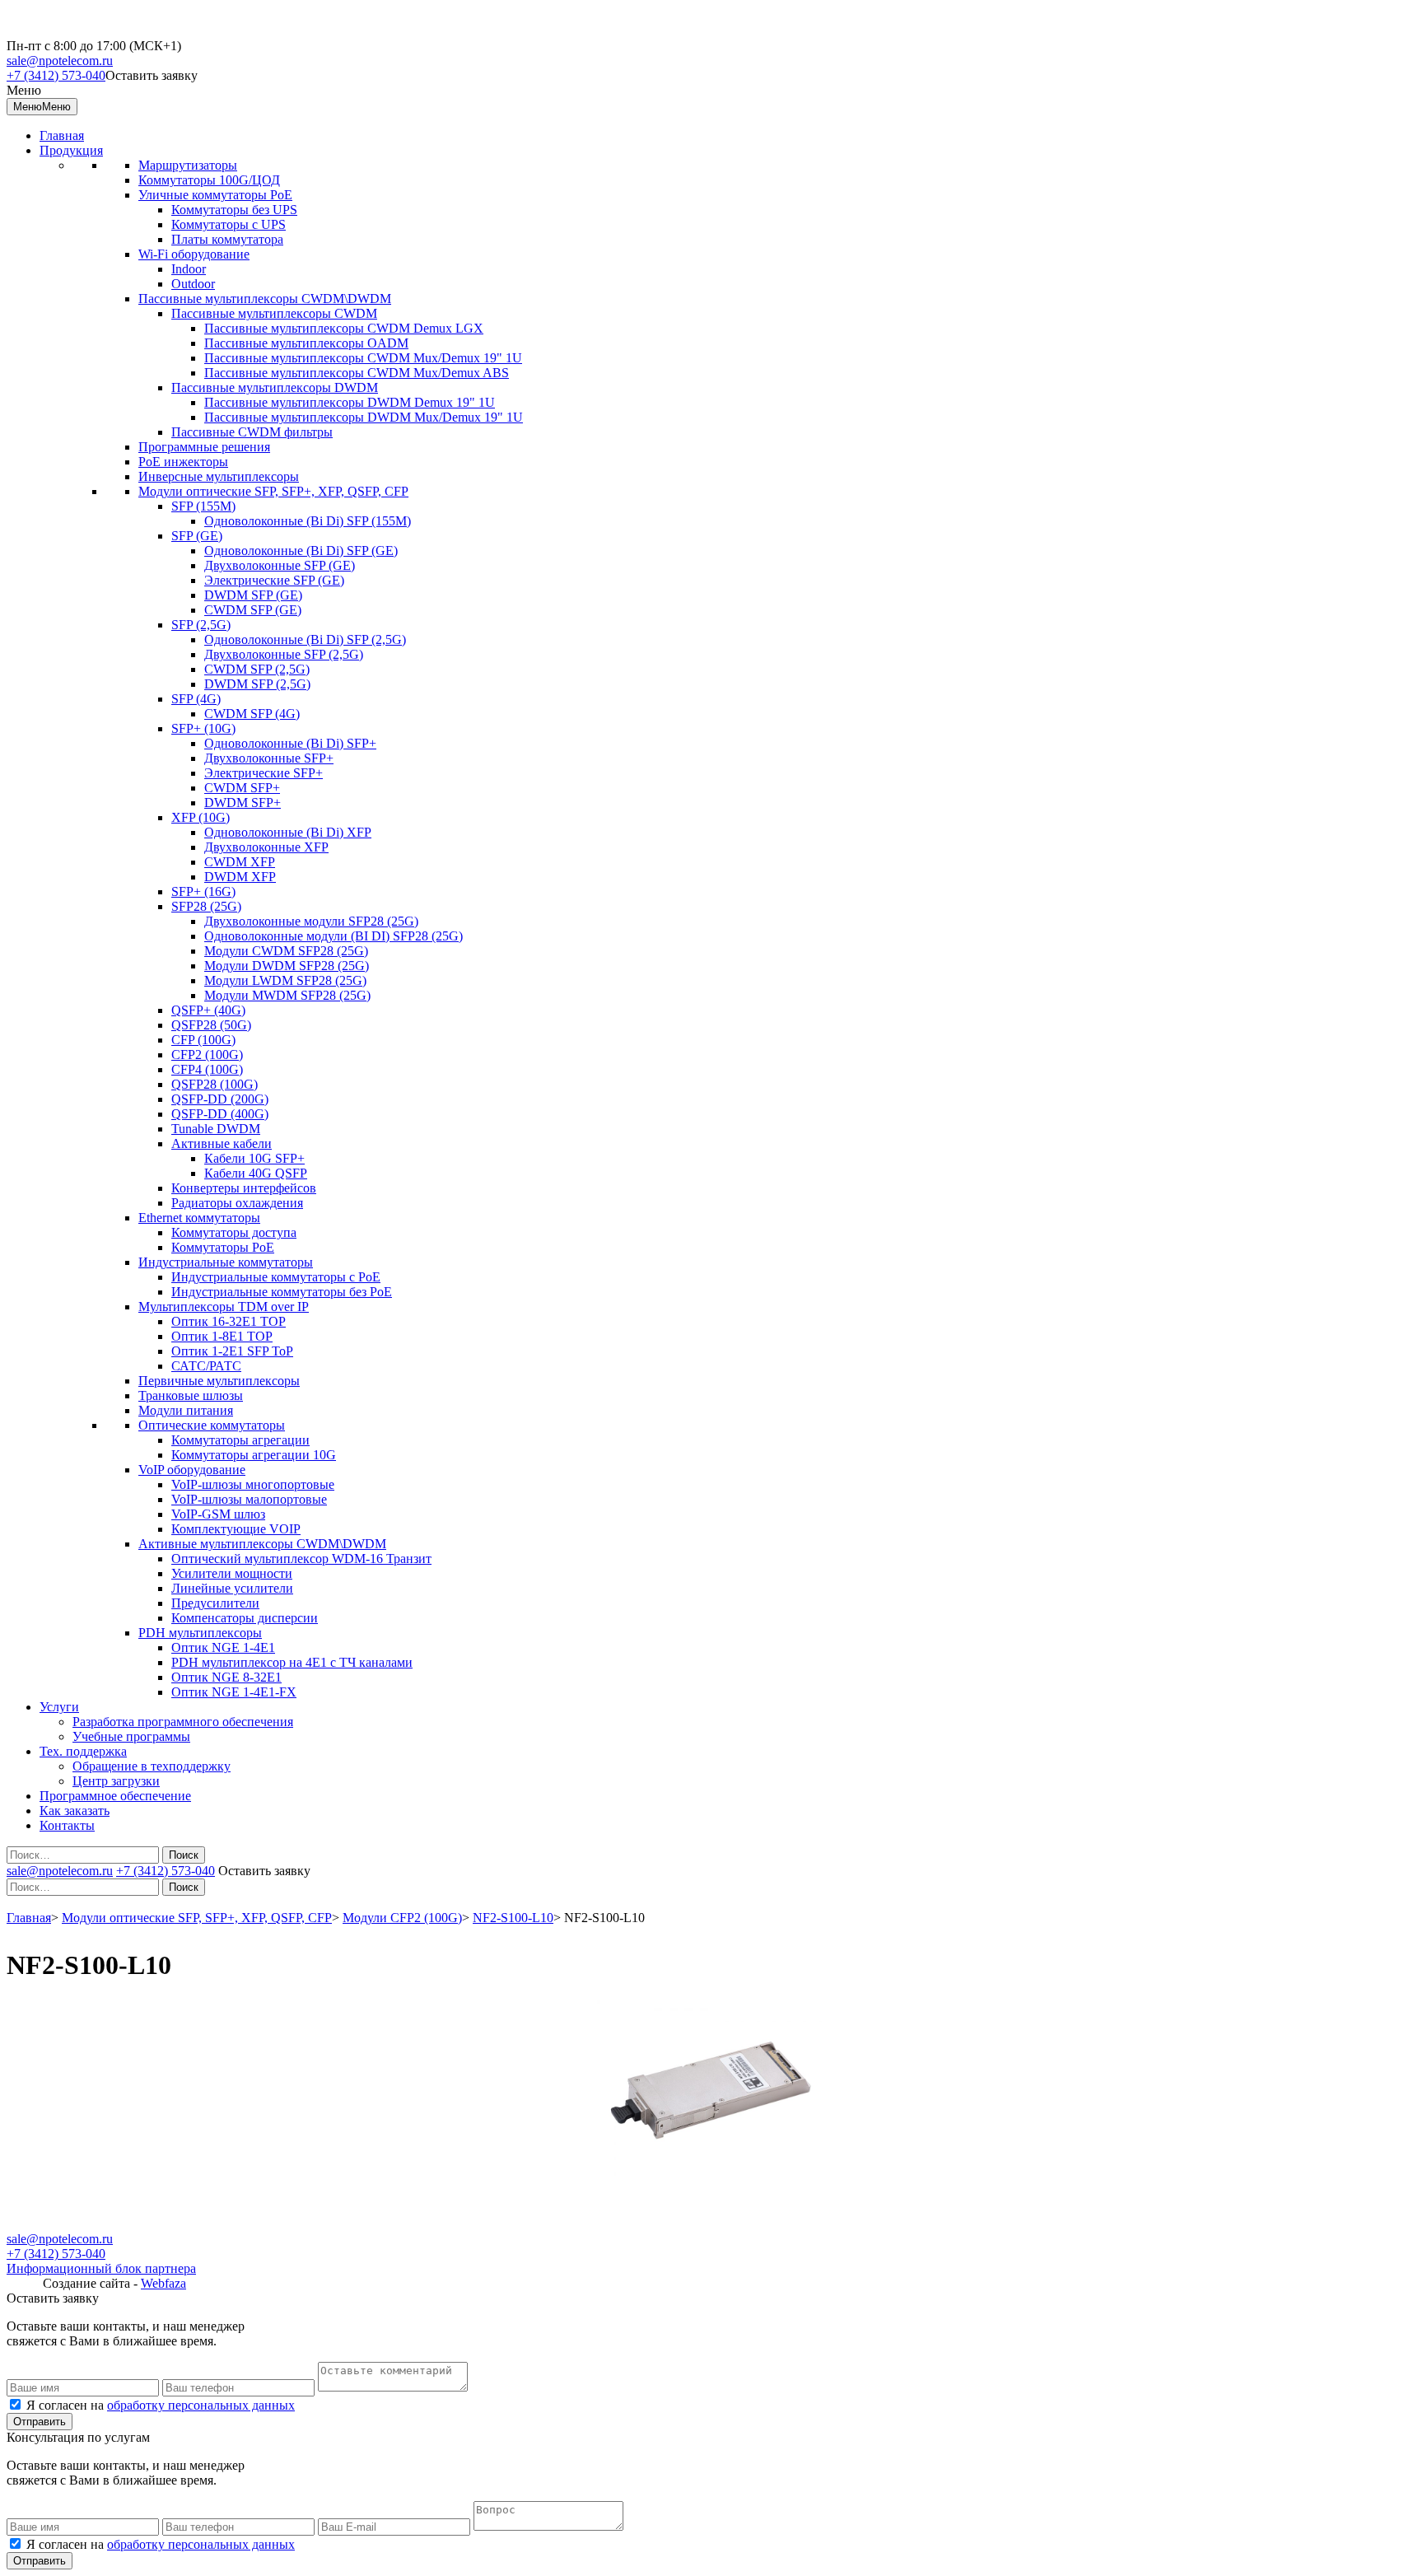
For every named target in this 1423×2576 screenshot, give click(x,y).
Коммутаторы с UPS (229, 224)
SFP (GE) (197, 536)
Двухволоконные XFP (266, 847)
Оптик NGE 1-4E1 (223, 1647)
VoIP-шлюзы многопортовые (253, 1484)
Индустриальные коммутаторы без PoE (282, 1292)
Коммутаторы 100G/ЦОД (209, 180)
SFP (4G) (196, 699)
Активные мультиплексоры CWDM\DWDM (262, 1544)
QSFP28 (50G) (211, 1025)
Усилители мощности (232, 1573)
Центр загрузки (116, 1781)
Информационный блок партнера (101, 2268)
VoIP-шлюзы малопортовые (249, 1499)
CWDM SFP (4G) (252, 714)
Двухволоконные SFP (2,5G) (284, 654)
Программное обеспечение (115, 1796)
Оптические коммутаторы (212, 1425)
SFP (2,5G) (201, 625)
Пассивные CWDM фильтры (252, 432)
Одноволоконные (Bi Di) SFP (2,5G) (305, 639)
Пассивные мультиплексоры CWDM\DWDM (265, 299)
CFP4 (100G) (207, 1069)
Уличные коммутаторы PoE (215, 195)
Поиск (184, 1855)
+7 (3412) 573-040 (56, 75)
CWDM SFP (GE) (253, 610)
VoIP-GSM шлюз (218, 1514)
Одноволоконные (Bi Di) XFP (288, 832)
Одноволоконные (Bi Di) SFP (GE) (301, 551)
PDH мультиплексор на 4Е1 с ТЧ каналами (292, 1662)
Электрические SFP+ (264, 773)
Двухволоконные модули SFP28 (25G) (311, 921)
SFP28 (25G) (206, 906)
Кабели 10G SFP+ (254, 1158)
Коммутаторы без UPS (234, 210)
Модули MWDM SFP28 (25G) (287, 995)
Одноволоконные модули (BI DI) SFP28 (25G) (334, 936)
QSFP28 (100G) (215, 1084)
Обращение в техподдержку (152, 1766)
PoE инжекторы (183, 462)
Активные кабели (222, 1143)
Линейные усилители (232, 1588)
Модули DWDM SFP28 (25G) (287, 966)
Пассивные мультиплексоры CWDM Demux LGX (344, 328)
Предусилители (215, 1603)
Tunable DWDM (216, 1129)
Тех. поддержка (83, 1751)
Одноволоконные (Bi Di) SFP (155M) (308, 521)
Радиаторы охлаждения (237, 1203)
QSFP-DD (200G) (220, 1099)
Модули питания (186, 1410)
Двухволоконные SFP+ (269, 758)
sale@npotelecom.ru (60, 61)
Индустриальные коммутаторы (226, 1262)
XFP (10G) (201, 817)
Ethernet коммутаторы (199, 1218)
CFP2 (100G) (207, 1055)
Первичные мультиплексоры (219, 1381)
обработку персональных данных (201, 2405)
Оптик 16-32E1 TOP (229, 1321)
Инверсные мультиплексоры (219, 476)
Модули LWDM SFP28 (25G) (285, 980)
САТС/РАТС (206, 1366)
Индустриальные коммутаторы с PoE (276, 1277)
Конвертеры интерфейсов (244, 1188)
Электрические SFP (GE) (274, 580)
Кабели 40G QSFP (256, 1173)
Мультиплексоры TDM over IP (224, 1307)
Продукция (71, 150)
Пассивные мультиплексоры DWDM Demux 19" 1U (350, 402)
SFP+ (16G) (203, 891)
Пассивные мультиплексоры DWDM (275, 387)
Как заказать (75, 1811)
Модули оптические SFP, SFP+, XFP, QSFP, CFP (273, 491)
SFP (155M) (203, 506)
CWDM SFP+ (242, 788)
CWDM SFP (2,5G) (257, 669)
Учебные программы (131, 1736)
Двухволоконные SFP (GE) (280, 565)
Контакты (67, 1825)
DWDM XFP (240, 877)
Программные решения (204, 447)
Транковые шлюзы (191, 1395)
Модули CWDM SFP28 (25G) (286, 951)
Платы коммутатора (227, 239)
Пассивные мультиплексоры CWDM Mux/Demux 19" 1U (363, 358)
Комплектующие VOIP (236, 1529)
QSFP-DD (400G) (220, 1114)
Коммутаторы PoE (223, 1247)
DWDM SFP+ (243, 803)
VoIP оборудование (192, 1470)
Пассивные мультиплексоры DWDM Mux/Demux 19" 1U (364, 417)
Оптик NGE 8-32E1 (226, 1677)
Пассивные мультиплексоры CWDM (274, 313)
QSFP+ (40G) (208, 1010)
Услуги (59, 1707)
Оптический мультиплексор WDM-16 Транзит (301, 1559)
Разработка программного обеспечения (183, 1722)
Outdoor (193, 284)
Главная (62, 135)
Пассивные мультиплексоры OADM (306, 343)
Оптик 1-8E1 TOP (222, 1336)
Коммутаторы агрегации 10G (254, 1455)
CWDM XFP (240, 862)
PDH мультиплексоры (200, 1633)
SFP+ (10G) (203, 728)
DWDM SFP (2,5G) (257, 684)
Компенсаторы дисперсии (245, 1618)
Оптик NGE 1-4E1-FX (234, 1692)
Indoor (189, 269)
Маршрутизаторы (188, 165)
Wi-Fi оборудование (194, 254)
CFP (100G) (203, 1040)
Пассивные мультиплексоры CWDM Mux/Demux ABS (357, 373)
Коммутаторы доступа (234, 1232)
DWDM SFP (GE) (253, 595)
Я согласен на (161, 2405)
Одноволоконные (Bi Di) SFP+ (290, 743)
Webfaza (163, 2283)
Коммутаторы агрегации (240, 1440)
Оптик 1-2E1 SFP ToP (232, 1351)
